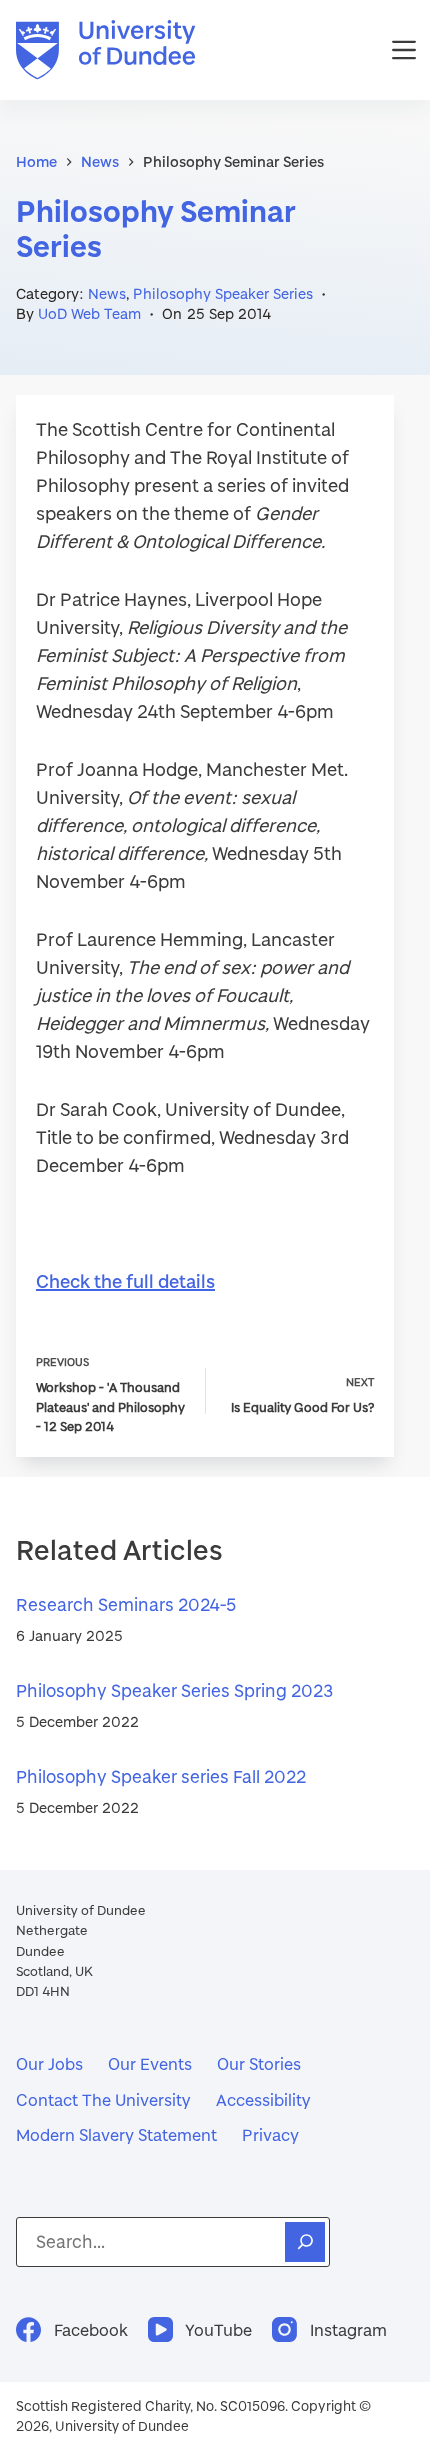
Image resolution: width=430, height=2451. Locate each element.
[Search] (305, 2242)
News (107, 293)
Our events (150, 2063)
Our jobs (49, 2063)
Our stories (259, 2063)
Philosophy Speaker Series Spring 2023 (174, 1690)
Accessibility (263, 2099)
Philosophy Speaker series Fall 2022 (161, 1776)
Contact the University (103, 2099)
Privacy (270, 2134)
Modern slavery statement (116, 2134)
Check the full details (125, 1281)
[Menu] (404, 50)
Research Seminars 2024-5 (126, 1604)
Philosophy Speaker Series (223, 293)
